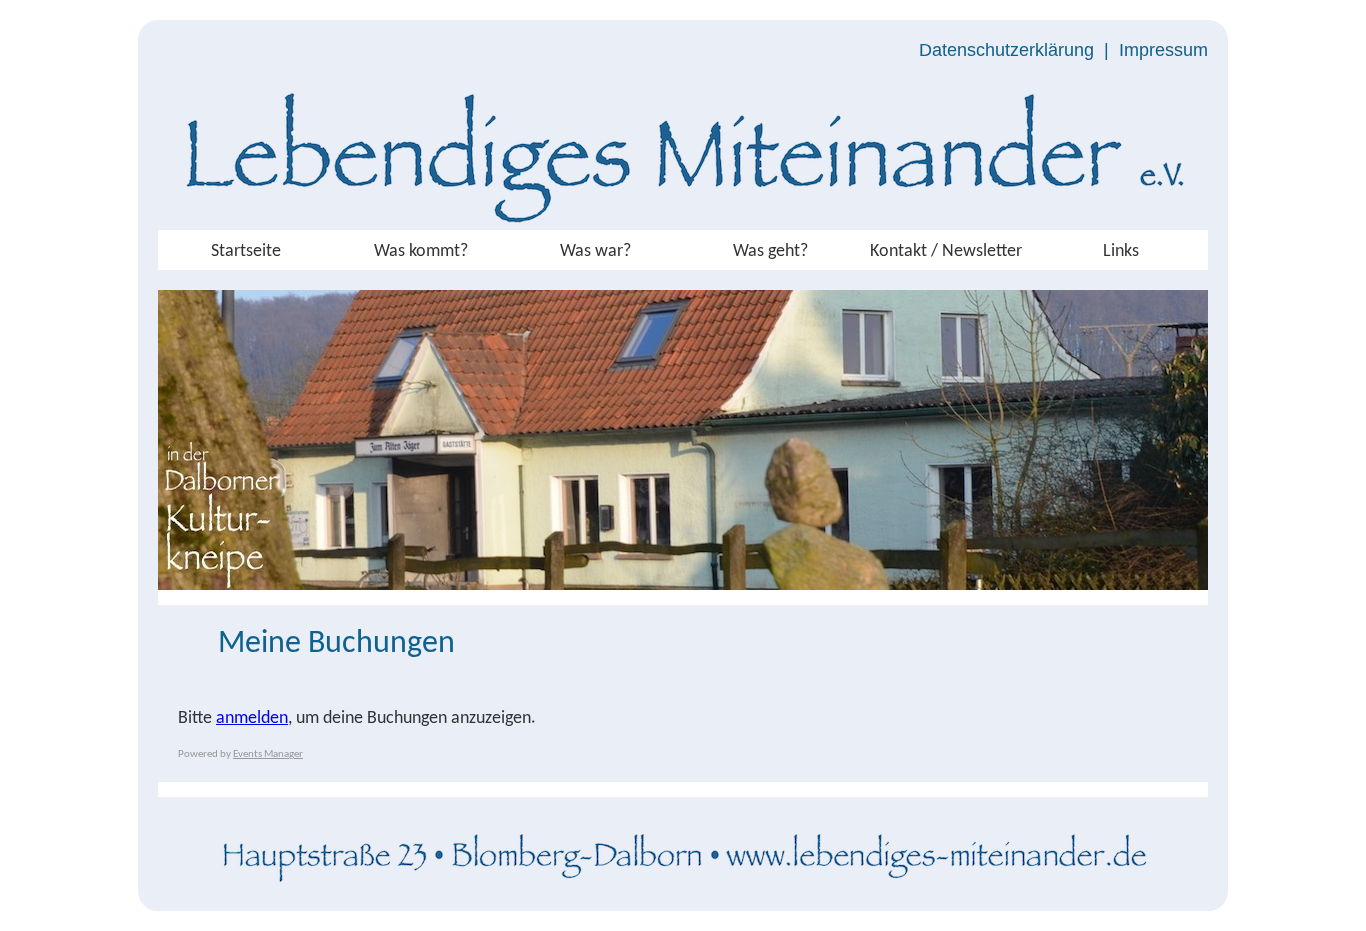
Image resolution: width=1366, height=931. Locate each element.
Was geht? (770, 251)
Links (1121, 251)
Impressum (1163, 50)
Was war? (595, 251)
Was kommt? (421, 251)
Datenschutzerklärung (1006, 50)
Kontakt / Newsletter (946, 251)
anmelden (252, 718)
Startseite (246, 251)
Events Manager (268, 754)
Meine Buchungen (336, 644)
